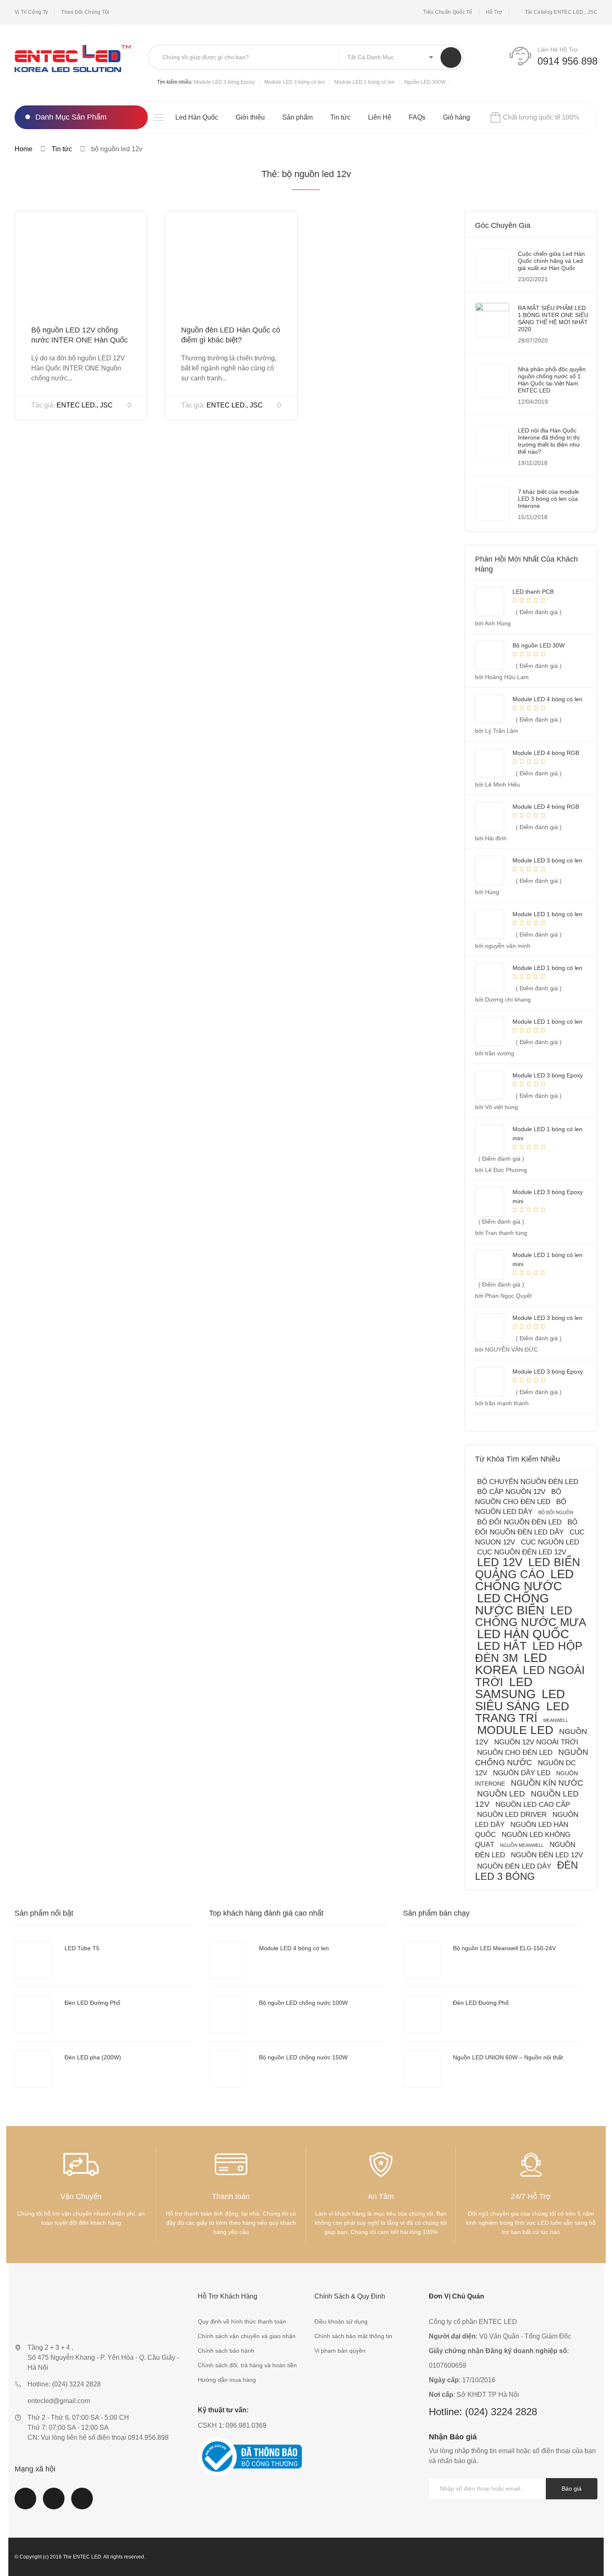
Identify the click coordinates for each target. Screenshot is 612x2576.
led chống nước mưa (531, 1616)
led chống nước (524, 1580)
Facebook (25, 2504)
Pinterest (82, 2504)
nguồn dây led (522, 1773)
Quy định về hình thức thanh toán (242, 2321)
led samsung (505, 1688)
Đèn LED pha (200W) (93, 2057)
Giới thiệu (250, 117)
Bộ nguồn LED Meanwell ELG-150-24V (504, 1948)
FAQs (417, 117)
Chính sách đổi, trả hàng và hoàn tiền (247, 2365)
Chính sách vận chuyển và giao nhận (247, 2336)
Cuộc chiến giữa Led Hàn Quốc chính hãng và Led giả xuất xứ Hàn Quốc (551, 261)
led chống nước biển (512, 1604)
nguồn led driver (512, 1815)
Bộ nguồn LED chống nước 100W (303, 2003)
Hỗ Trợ (494, 12)
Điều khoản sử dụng (341, 2321)
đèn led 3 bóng (526, 1871)
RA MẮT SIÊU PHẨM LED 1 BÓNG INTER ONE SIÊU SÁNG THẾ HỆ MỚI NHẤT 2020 (553, 319)
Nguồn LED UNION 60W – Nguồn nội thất (508, 2057)
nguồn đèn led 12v (547, 1855)
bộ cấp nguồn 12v (511, 1492)
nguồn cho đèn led (515, 1753)
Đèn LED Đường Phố (92, 2003)
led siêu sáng (520, 1700)
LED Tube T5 (82, 1948)
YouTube (54, 2504)
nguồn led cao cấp (533, 1805)
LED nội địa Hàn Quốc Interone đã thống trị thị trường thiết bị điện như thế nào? (549, 441)
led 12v (500, 1562)
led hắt (502, 1646)
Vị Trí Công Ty (31, 12)
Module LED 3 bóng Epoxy (224, 82)
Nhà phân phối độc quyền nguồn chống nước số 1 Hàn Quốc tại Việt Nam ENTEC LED (552, 380)
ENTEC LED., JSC (85, 405)
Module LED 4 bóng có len (294, 1948)
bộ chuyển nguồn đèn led (528, 1482)
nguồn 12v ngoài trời (536, 1742)
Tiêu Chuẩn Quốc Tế (448, 12)
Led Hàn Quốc (197, 117)
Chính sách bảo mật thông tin (353, 2336)
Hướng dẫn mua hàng (227, 2380)
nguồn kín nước (547, 1783)
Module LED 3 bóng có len (295, 82)
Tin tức (340, 117)
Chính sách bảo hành (226, 2351)
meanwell (556, 1720)
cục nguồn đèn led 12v (522, 1552)
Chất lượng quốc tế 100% (541, 117)
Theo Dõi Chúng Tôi (85, 12)
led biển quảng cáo (528, 1568)
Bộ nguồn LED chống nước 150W (303, 2057)
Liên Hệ (380, 117)
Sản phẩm (297, 117)
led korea (511, 1664)
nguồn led (501, 1794)
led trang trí (522, 1712)
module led (515, 1730)
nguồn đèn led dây (514, 1866)
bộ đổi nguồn (556, 1512)
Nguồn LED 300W (425, 82)
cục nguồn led (550, 1542)
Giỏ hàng (457, 117)
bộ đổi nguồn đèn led (519, 1522)
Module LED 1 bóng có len (364, 82)
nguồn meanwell (522, 1845)
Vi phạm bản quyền (340, 2351)
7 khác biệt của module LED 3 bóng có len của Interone (549, 499)
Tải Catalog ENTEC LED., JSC (561, 12)
